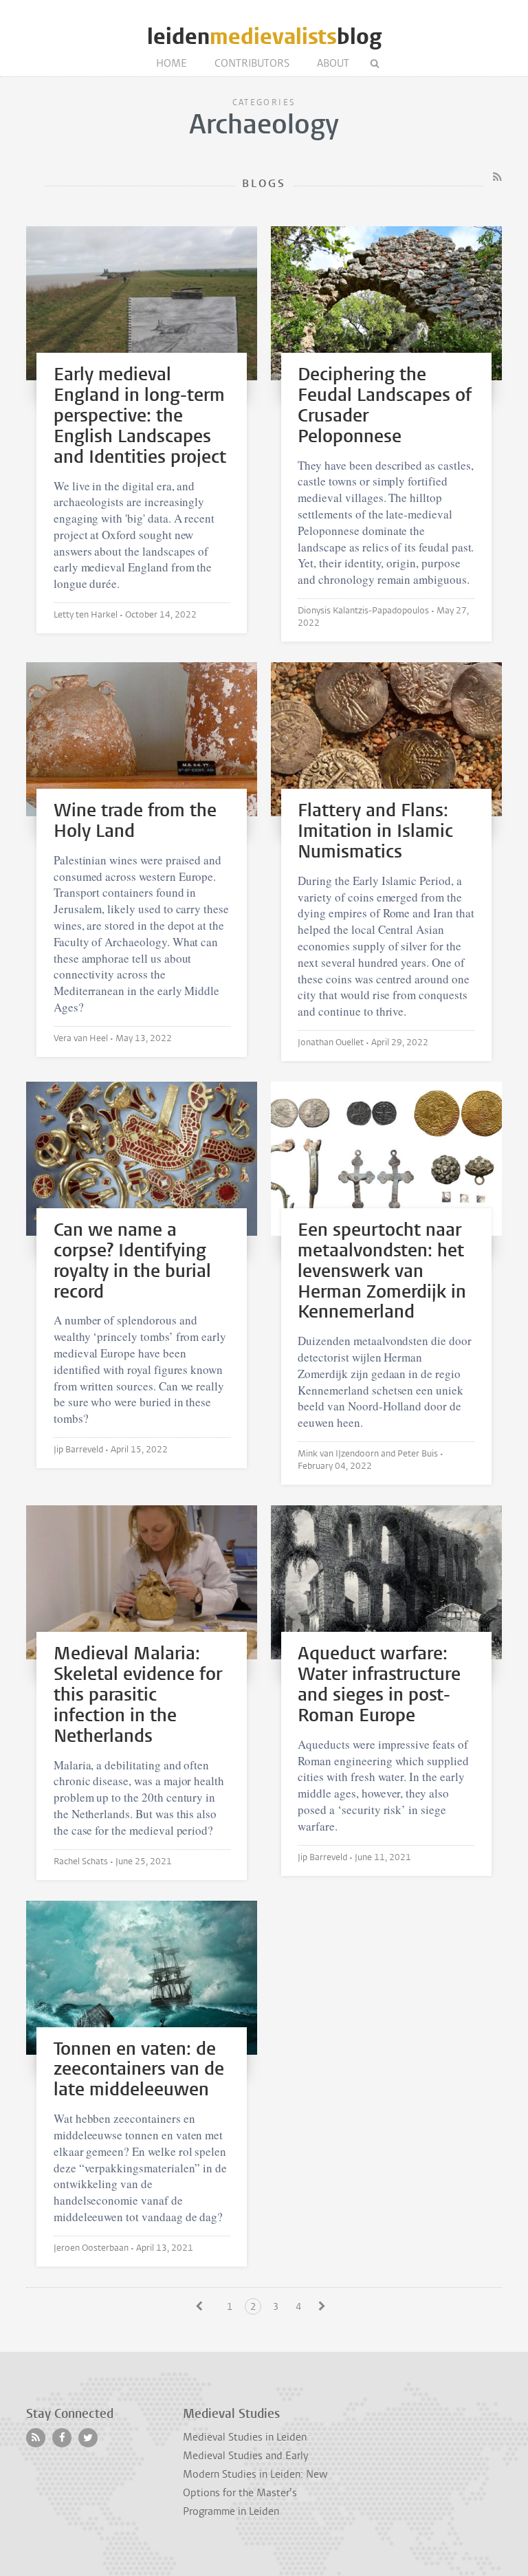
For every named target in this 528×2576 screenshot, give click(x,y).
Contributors (252, 63)
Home (172, 63)
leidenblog (264, 37)
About (333, 63)
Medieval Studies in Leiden (245, 2437)
